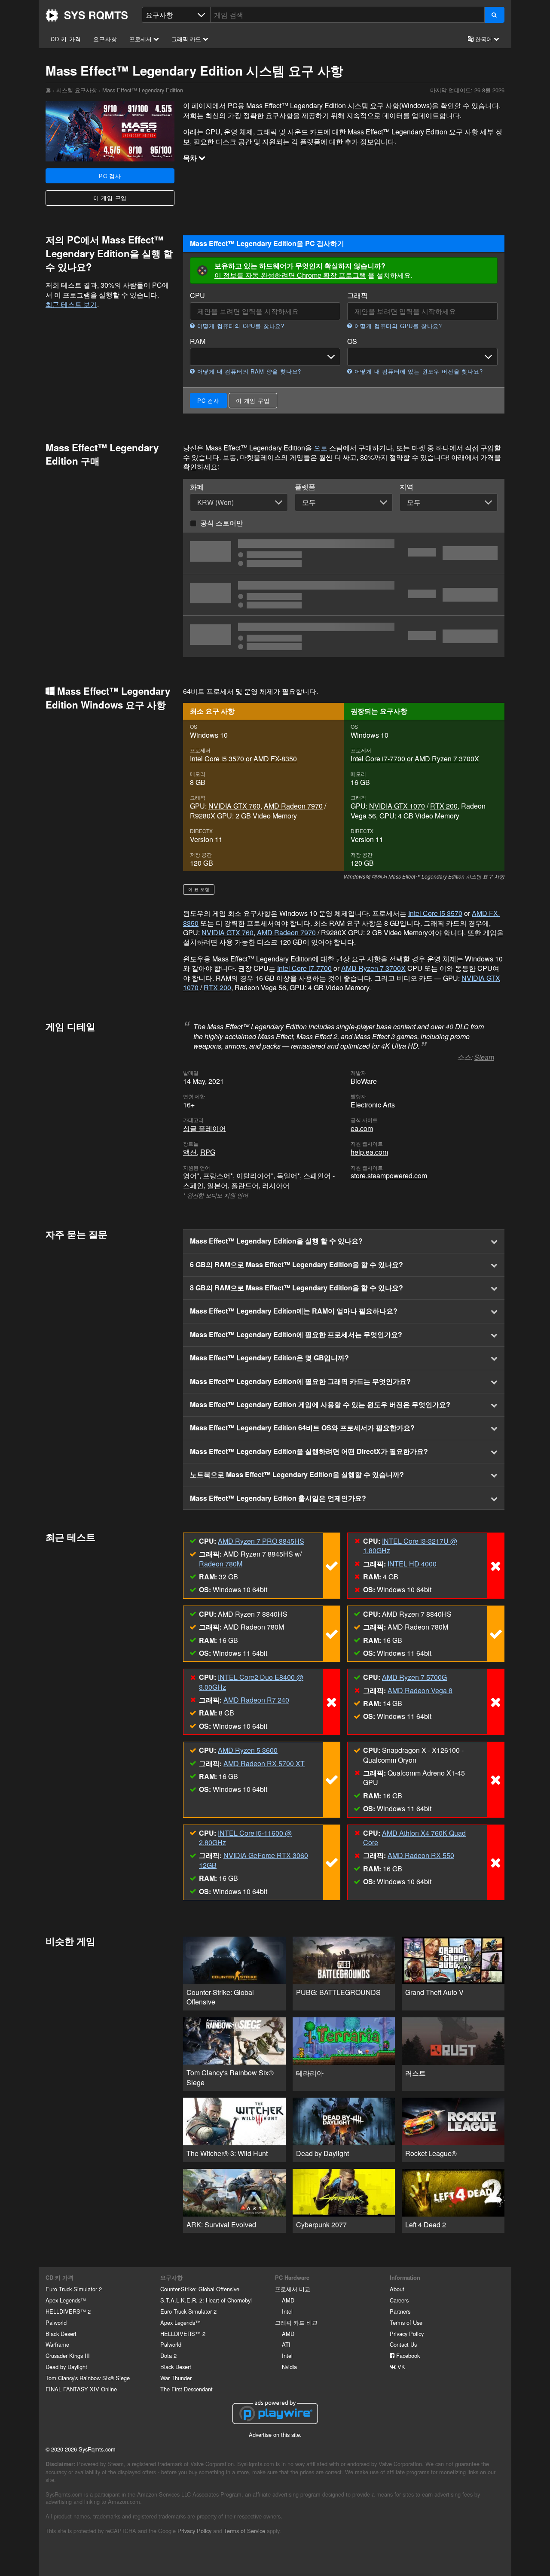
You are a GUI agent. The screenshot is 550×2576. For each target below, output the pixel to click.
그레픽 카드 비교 (296, 2322)
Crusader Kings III (68, 2356)
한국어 (484, 39)
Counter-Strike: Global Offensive (200, 2289)
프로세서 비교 (293, 2289)
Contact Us (403, 2344)
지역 (406, 487)
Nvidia (289, 2367)
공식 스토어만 (222, 523)
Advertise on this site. (275, 2435)
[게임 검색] (494, 15)
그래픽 (357, 295)
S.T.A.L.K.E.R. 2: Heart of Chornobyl (206, 2300)
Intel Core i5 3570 (217, 759)
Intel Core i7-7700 (378, 759)
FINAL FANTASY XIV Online (81, 2389)
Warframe (57, 2344)
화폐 (197, 487)
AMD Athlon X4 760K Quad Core (414, 1838)
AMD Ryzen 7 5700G (414, 1677)
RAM (198, 341)
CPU (197, 295)
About (397, 2289)
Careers (399, 2300)
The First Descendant (186, 2389)
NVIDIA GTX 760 (234, 806)
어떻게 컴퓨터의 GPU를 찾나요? (397, 326)
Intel (287, 2311)
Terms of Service (244, 2531)
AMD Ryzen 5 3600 (248, 1750)
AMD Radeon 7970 (293, 806)
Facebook (407, 2356)
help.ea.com (369, 1152)
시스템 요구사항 (77, 90)
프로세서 (141, 39)
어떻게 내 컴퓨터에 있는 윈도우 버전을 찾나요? (417, 371)
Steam (484, 1057)
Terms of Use (406, 2322)
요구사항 (105, 39)
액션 (190, 1152)
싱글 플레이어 (205, 1128)
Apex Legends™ (66, 2300)
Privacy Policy (407, 2334)
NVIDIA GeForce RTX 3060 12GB (254, 1860)
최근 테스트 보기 (71, 304)
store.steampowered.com (389, 1175)
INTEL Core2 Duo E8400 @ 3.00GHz (251, 1682)
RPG (208, 1152)
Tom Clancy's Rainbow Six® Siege (88, 2378)
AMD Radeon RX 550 (421, 1855)
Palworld (56, 2322)
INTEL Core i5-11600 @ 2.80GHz (245, 1838)
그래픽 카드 (187, 39)
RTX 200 (444, 806)
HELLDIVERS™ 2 (68, 2311)
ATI (286, 2344)
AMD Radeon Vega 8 (420, 1690)
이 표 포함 (199, 889)
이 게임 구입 (110, 198)
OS (352, 341)
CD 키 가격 (66, 39)
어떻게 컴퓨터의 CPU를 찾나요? (240, 326)
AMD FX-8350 (275, 759)
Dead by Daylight (66, 2367)
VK (400, 2367)
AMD (288, 2300)
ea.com (362, 1128)
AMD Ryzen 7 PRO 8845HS (261, 1541)
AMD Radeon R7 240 (256, 1700)
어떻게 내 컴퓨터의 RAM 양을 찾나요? (248, 371)
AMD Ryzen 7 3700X (447, 759)
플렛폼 (305, 487)
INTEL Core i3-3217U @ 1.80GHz (410, 1546)
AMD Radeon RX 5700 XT (264, 1763)
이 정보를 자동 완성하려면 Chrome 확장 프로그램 (290, 275)
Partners (400, 2311)
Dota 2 (168, 2356)
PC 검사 (110, 176)
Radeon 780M (221, 1564)
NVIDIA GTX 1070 (397, 806)
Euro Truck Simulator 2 (74, 2289)
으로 (321, 448)
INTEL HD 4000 (412, 1564)
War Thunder (176, 2378)
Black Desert (61, 2334)
